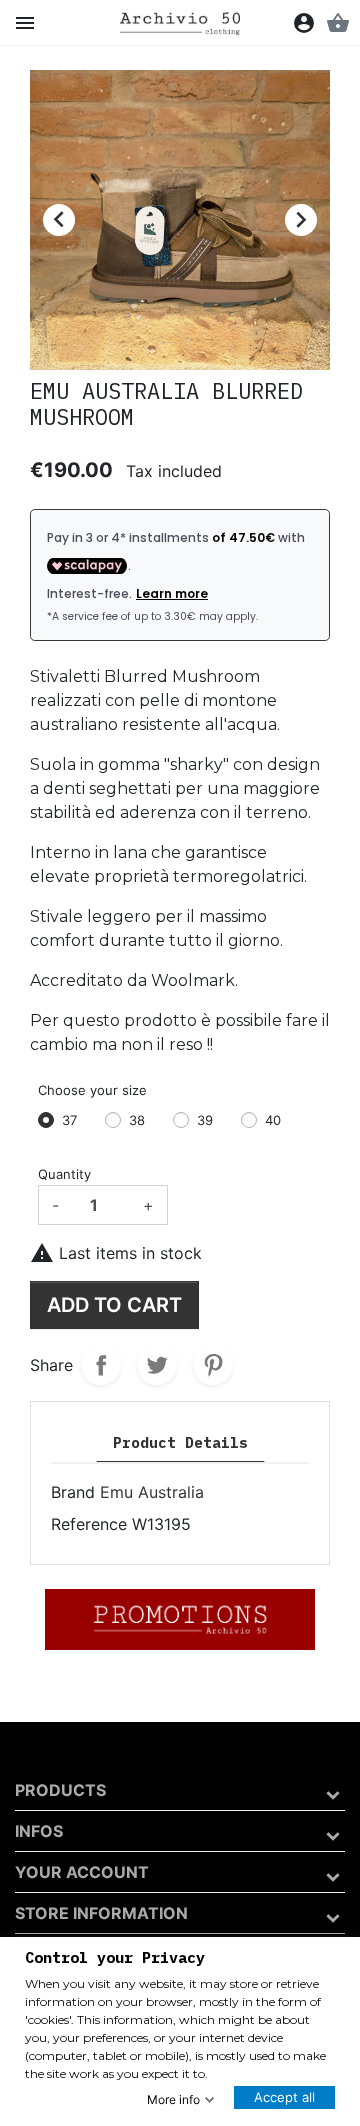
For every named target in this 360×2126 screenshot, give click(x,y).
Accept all (284, 2097)
